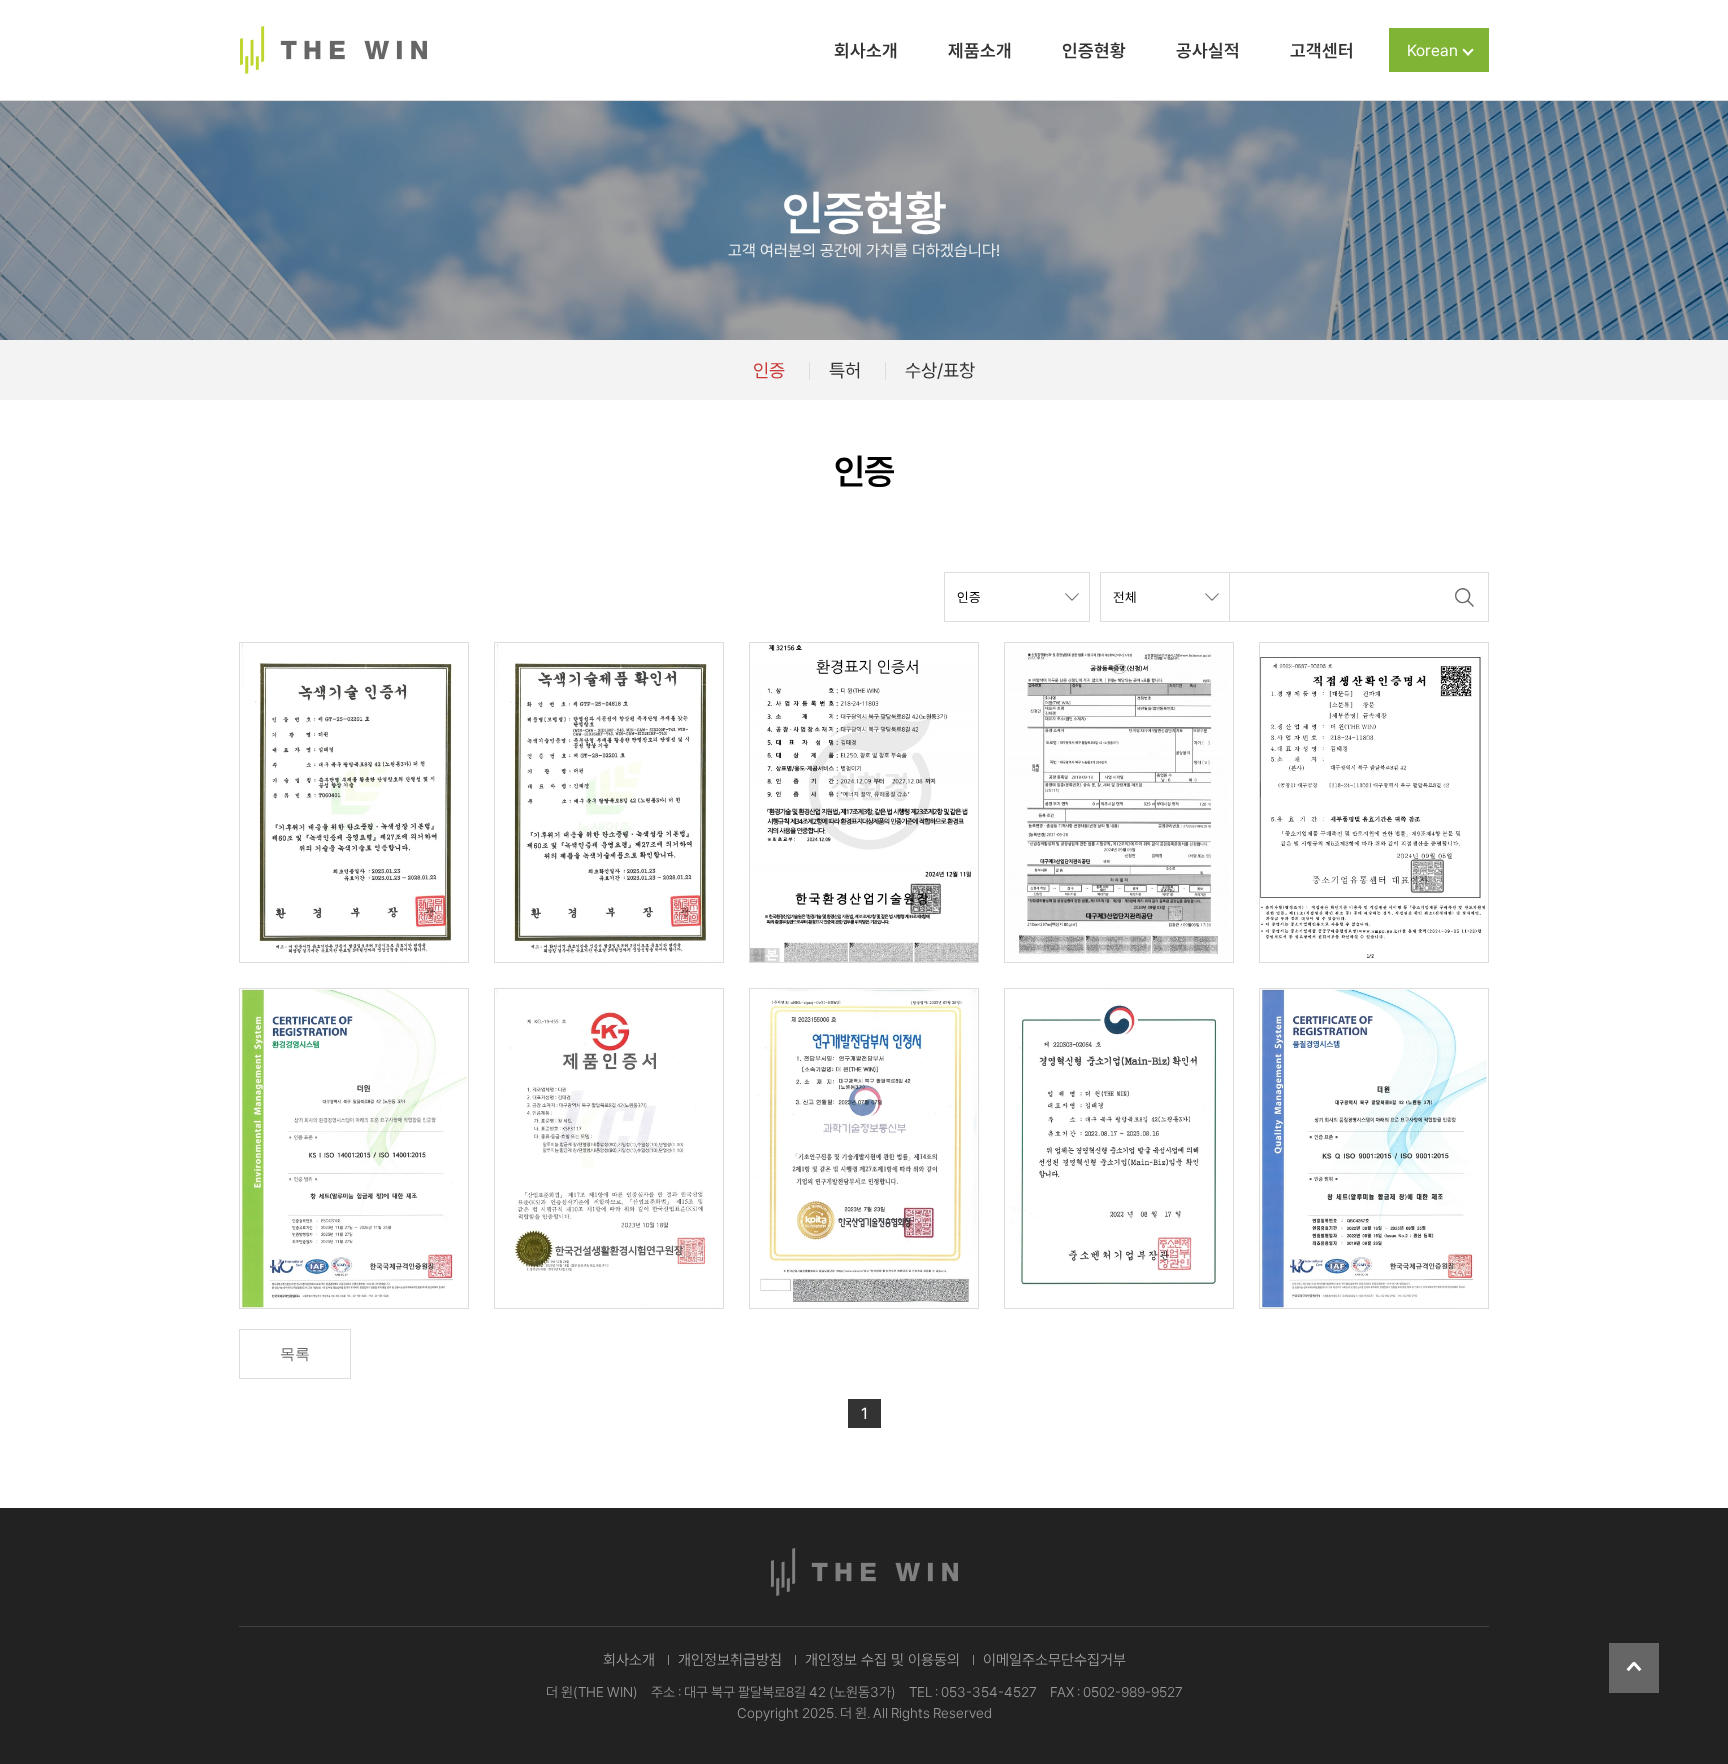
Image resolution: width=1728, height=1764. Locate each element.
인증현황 (1094, 50)
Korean (1432, 50)
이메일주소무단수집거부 (1054, 1660)
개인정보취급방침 (730, 1660)
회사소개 (866, 50)
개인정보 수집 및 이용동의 (882, 1660)
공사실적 (1208, 50)
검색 (1464, 597)
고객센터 (1322, 50)
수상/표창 (940, 370)
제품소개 (980, 50)
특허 (845, 370)
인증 (769, 370)
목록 (295, 1353)
